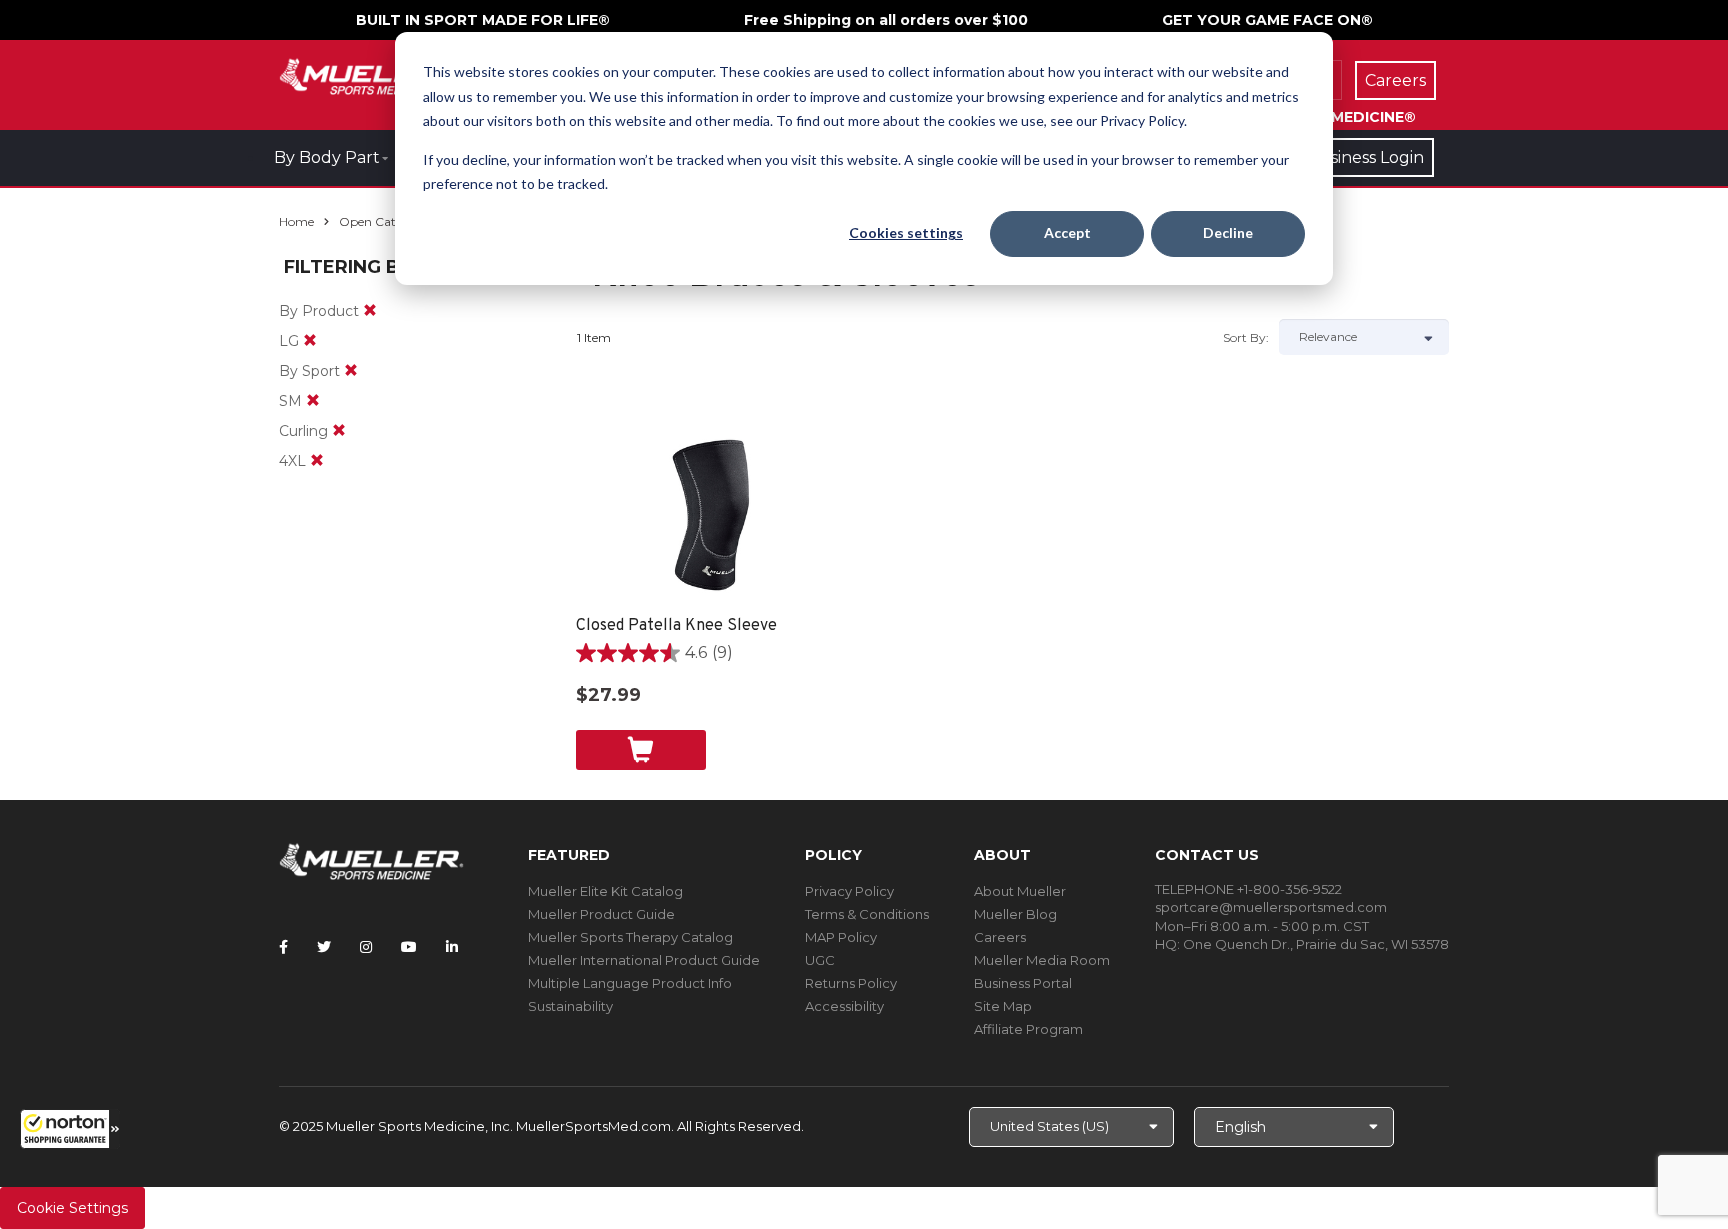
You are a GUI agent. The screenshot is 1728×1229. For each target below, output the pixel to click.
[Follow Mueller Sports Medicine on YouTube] (409, 947)
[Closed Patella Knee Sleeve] (711, 515)
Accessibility (844, 1006)
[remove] (370, 311)
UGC (820, 960)
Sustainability (570, 1006)
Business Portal (1023, 983)
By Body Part (327, 157)
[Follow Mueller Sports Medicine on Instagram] (366, 947)
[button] (70, 1129)
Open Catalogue (387, 221)
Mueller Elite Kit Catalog (605, 891)
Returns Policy (851, 983)
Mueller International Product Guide (644, 960)
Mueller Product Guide (601, 914)
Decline (1228, 232)
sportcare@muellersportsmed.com (1271, 907)
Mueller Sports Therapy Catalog (630, 937)
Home (296, 221)
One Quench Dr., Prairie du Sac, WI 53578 (1316, 944)
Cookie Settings (72, 1208)
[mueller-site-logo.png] (371, 74)
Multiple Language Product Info (630, 983)
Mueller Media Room (1042, 960)
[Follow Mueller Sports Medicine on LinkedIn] (452, 947)
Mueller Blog (1015, 914)
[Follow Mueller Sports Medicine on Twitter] (324, 947)
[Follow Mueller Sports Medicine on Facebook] (283, 947)
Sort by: (1246, 337)
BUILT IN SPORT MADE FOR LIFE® (483, 20)
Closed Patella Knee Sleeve (676, 626)
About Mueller (1020, 891)
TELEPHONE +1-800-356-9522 (1248, 889)
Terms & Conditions (867, 914)
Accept (1067, 232)
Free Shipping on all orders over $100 (886, 20)
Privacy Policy (849, 891)
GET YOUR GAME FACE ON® (1267, 20)
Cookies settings (906, 232)
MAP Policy (841, 937)
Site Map (1003, 1006)
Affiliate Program (1028, 1029)
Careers (1000, 937)
